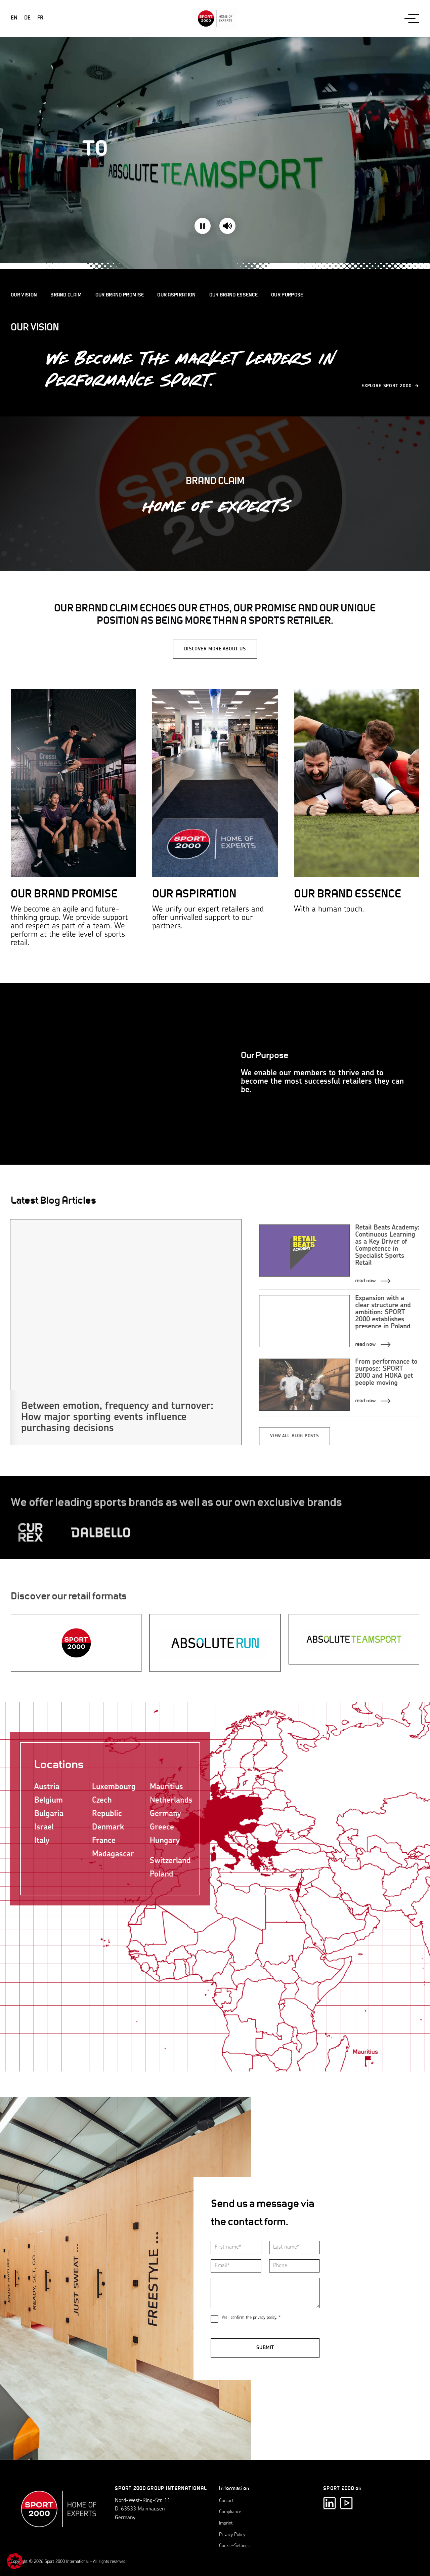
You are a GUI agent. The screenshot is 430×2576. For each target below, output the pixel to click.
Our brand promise (120, 295)
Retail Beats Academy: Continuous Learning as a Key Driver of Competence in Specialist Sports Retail (387, 1245)
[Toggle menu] (412, 18)
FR (40, 18)
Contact (226, 2501)
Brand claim (66, 295)
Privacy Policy (232, 2535)
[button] (15, 2561)
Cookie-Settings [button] (234, 2546)
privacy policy (264, 2318)
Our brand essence (233, 295)
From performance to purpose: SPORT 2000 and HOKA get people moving (385, 1373)
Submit (265, 2348)
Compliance (230, 2512)
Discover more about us (215, 649)
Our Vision (24, 295)
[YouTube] (346, 2503)
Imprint (226, 2523)
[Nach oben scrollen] (59, 2512)
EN (14, 18)
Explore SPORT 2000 (387, 386)
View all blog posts (294, 1436)
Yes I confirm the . (251, 2318)
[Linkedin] (330, 2503)
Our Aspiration (176, 295)
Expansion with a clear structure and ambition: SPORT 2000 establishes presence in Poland (382, 1313)
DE (27, 18)
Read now (365, 1280)
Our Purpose (287, 295)
